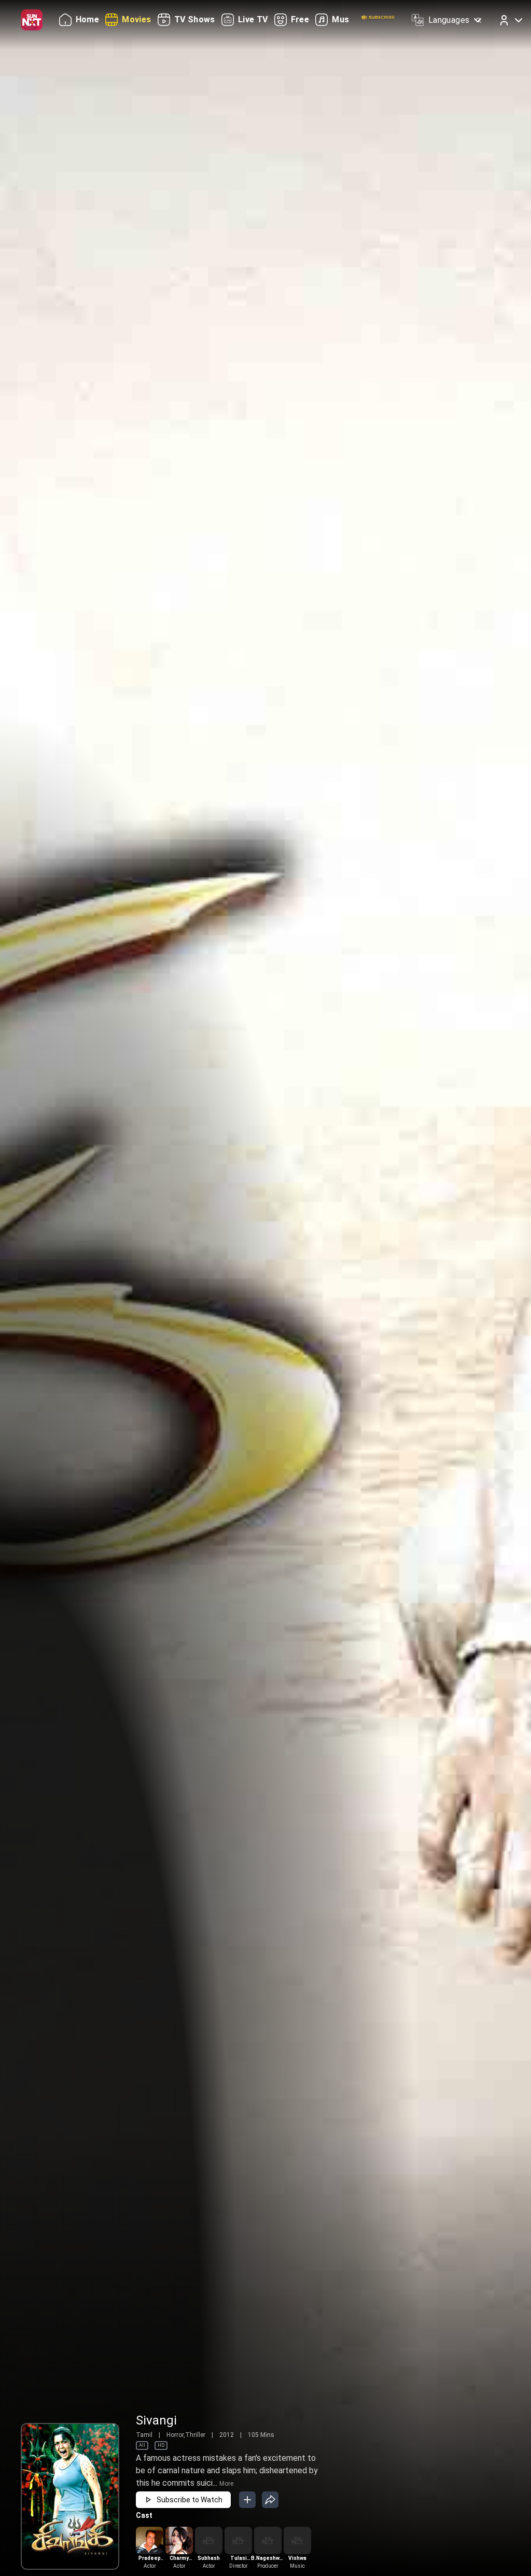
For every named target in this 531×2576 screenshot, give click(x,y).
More (226, 2484)
